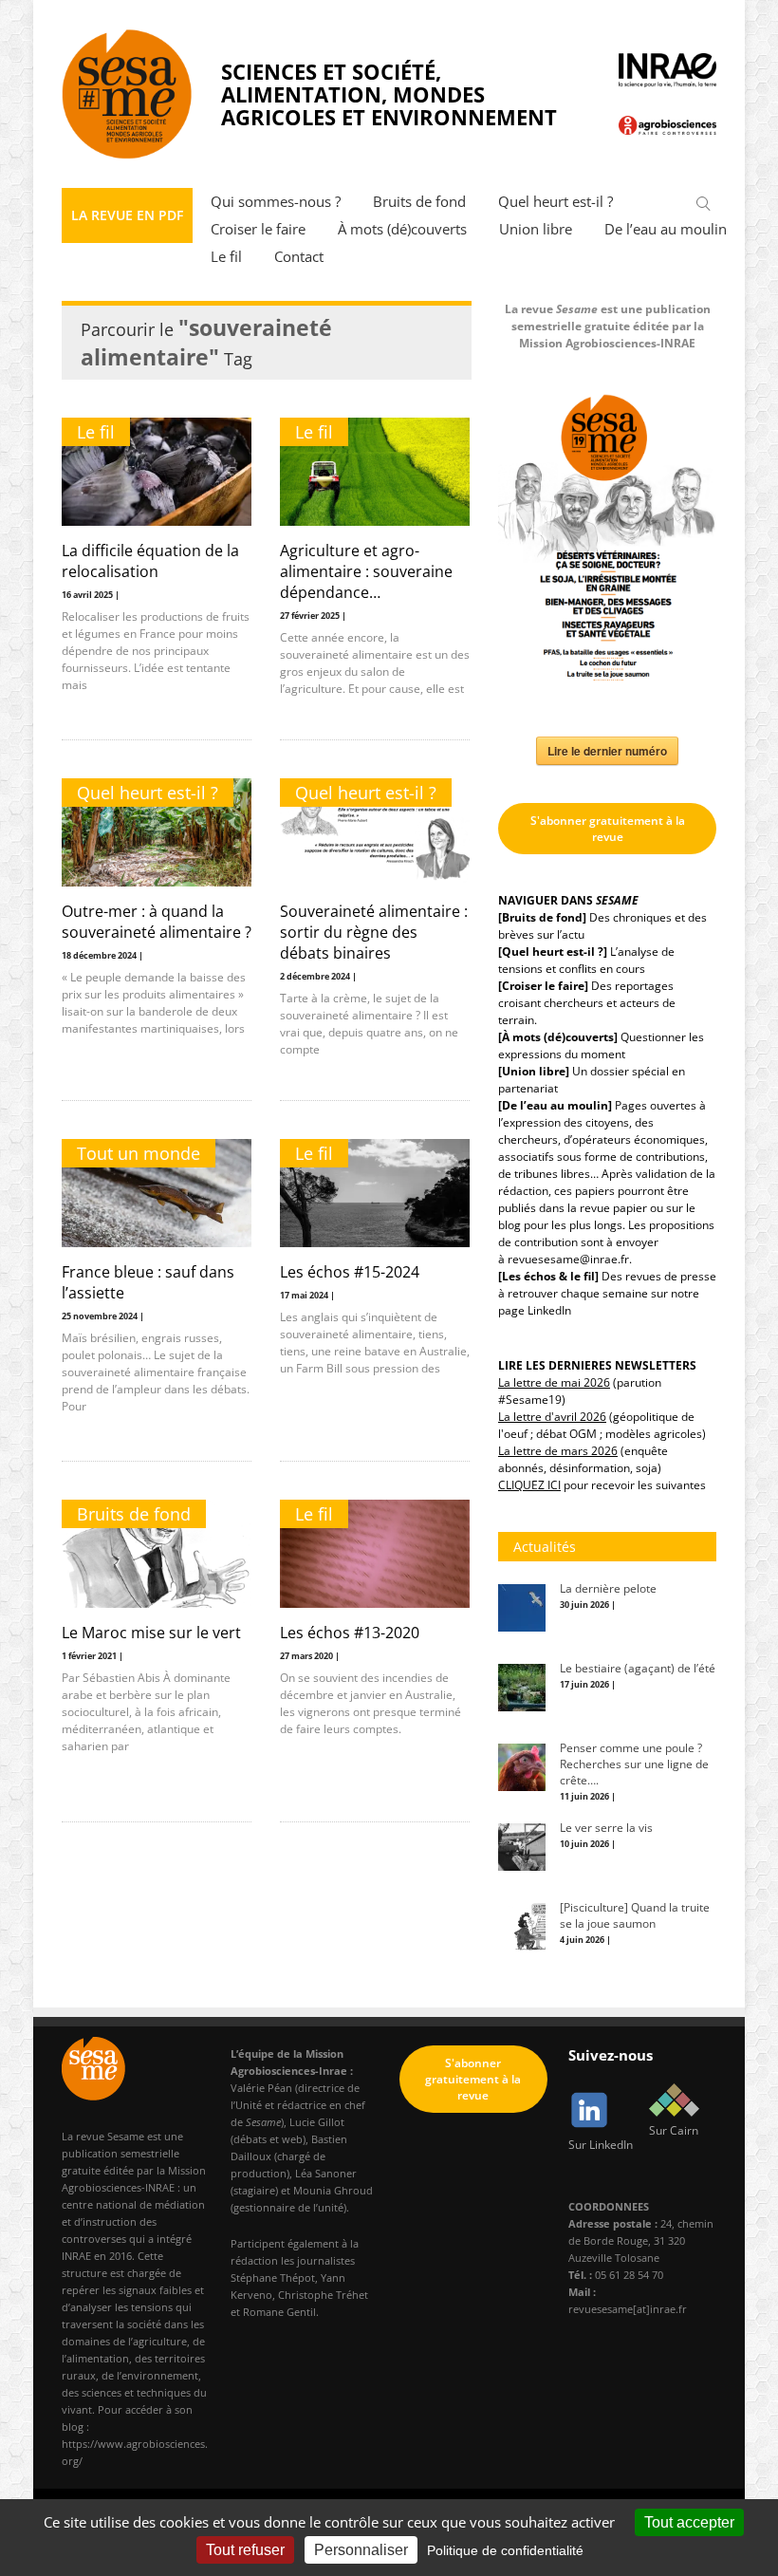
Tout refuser (245, 2550)
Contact (299, 257)
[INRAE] (668, 70)
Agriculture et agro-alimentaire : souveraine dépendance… (366, 571)
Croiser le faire (258, 229)
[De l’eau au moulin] (555, 1105)
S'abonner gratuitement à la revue (608, 829)
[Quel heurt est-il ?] (553, 952)
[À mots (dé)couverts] (558, 1037)
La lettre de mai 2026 (554, 1382)
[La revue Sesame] (127, 94)
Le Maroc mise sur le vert (151, 1633)
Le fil (226, 257)
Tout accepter (689, 2522)
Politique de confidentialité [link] (505, 2550)
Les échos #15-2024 (350, 1272)
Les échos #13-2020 (350, 1633)
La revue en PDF (127, 215)
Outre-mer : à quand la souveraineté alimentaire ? (157, 922)
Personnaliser (361, 2550)
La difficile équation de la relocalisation (150, 561)
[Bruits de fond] (542, 917)
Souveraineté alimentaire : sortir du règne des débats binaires (374, 932)
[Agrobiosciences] (668, 125)
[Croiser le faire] (543, 986)
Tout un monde (139, 1153)
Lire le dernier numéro (607, 751)
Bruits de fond (419, 202)
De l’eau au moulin (666, 229)
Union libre (536, 229)
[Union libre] (534, 1071)
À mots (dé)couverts (402, 229)
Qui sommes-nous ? (276, 202)
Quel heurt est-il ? (556, 202)
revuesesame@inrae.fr (568, 1259)
